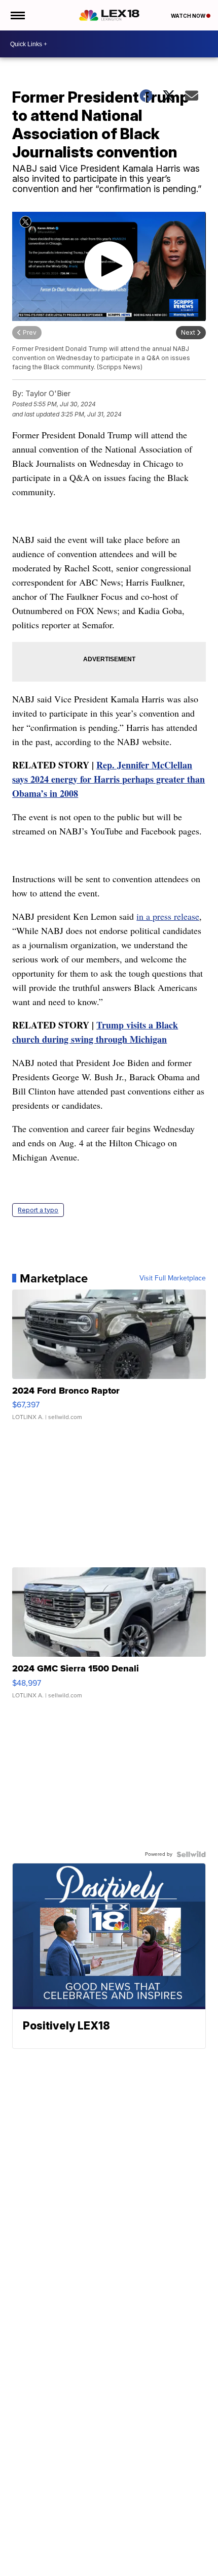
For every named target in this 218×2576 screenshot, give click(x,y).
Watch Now (189, 16)
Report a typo (38, 1210)
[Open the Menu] (17, 15)
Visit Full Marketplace (173, 1278)
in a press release (168, 916)
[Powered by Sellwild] (191, 1854)
